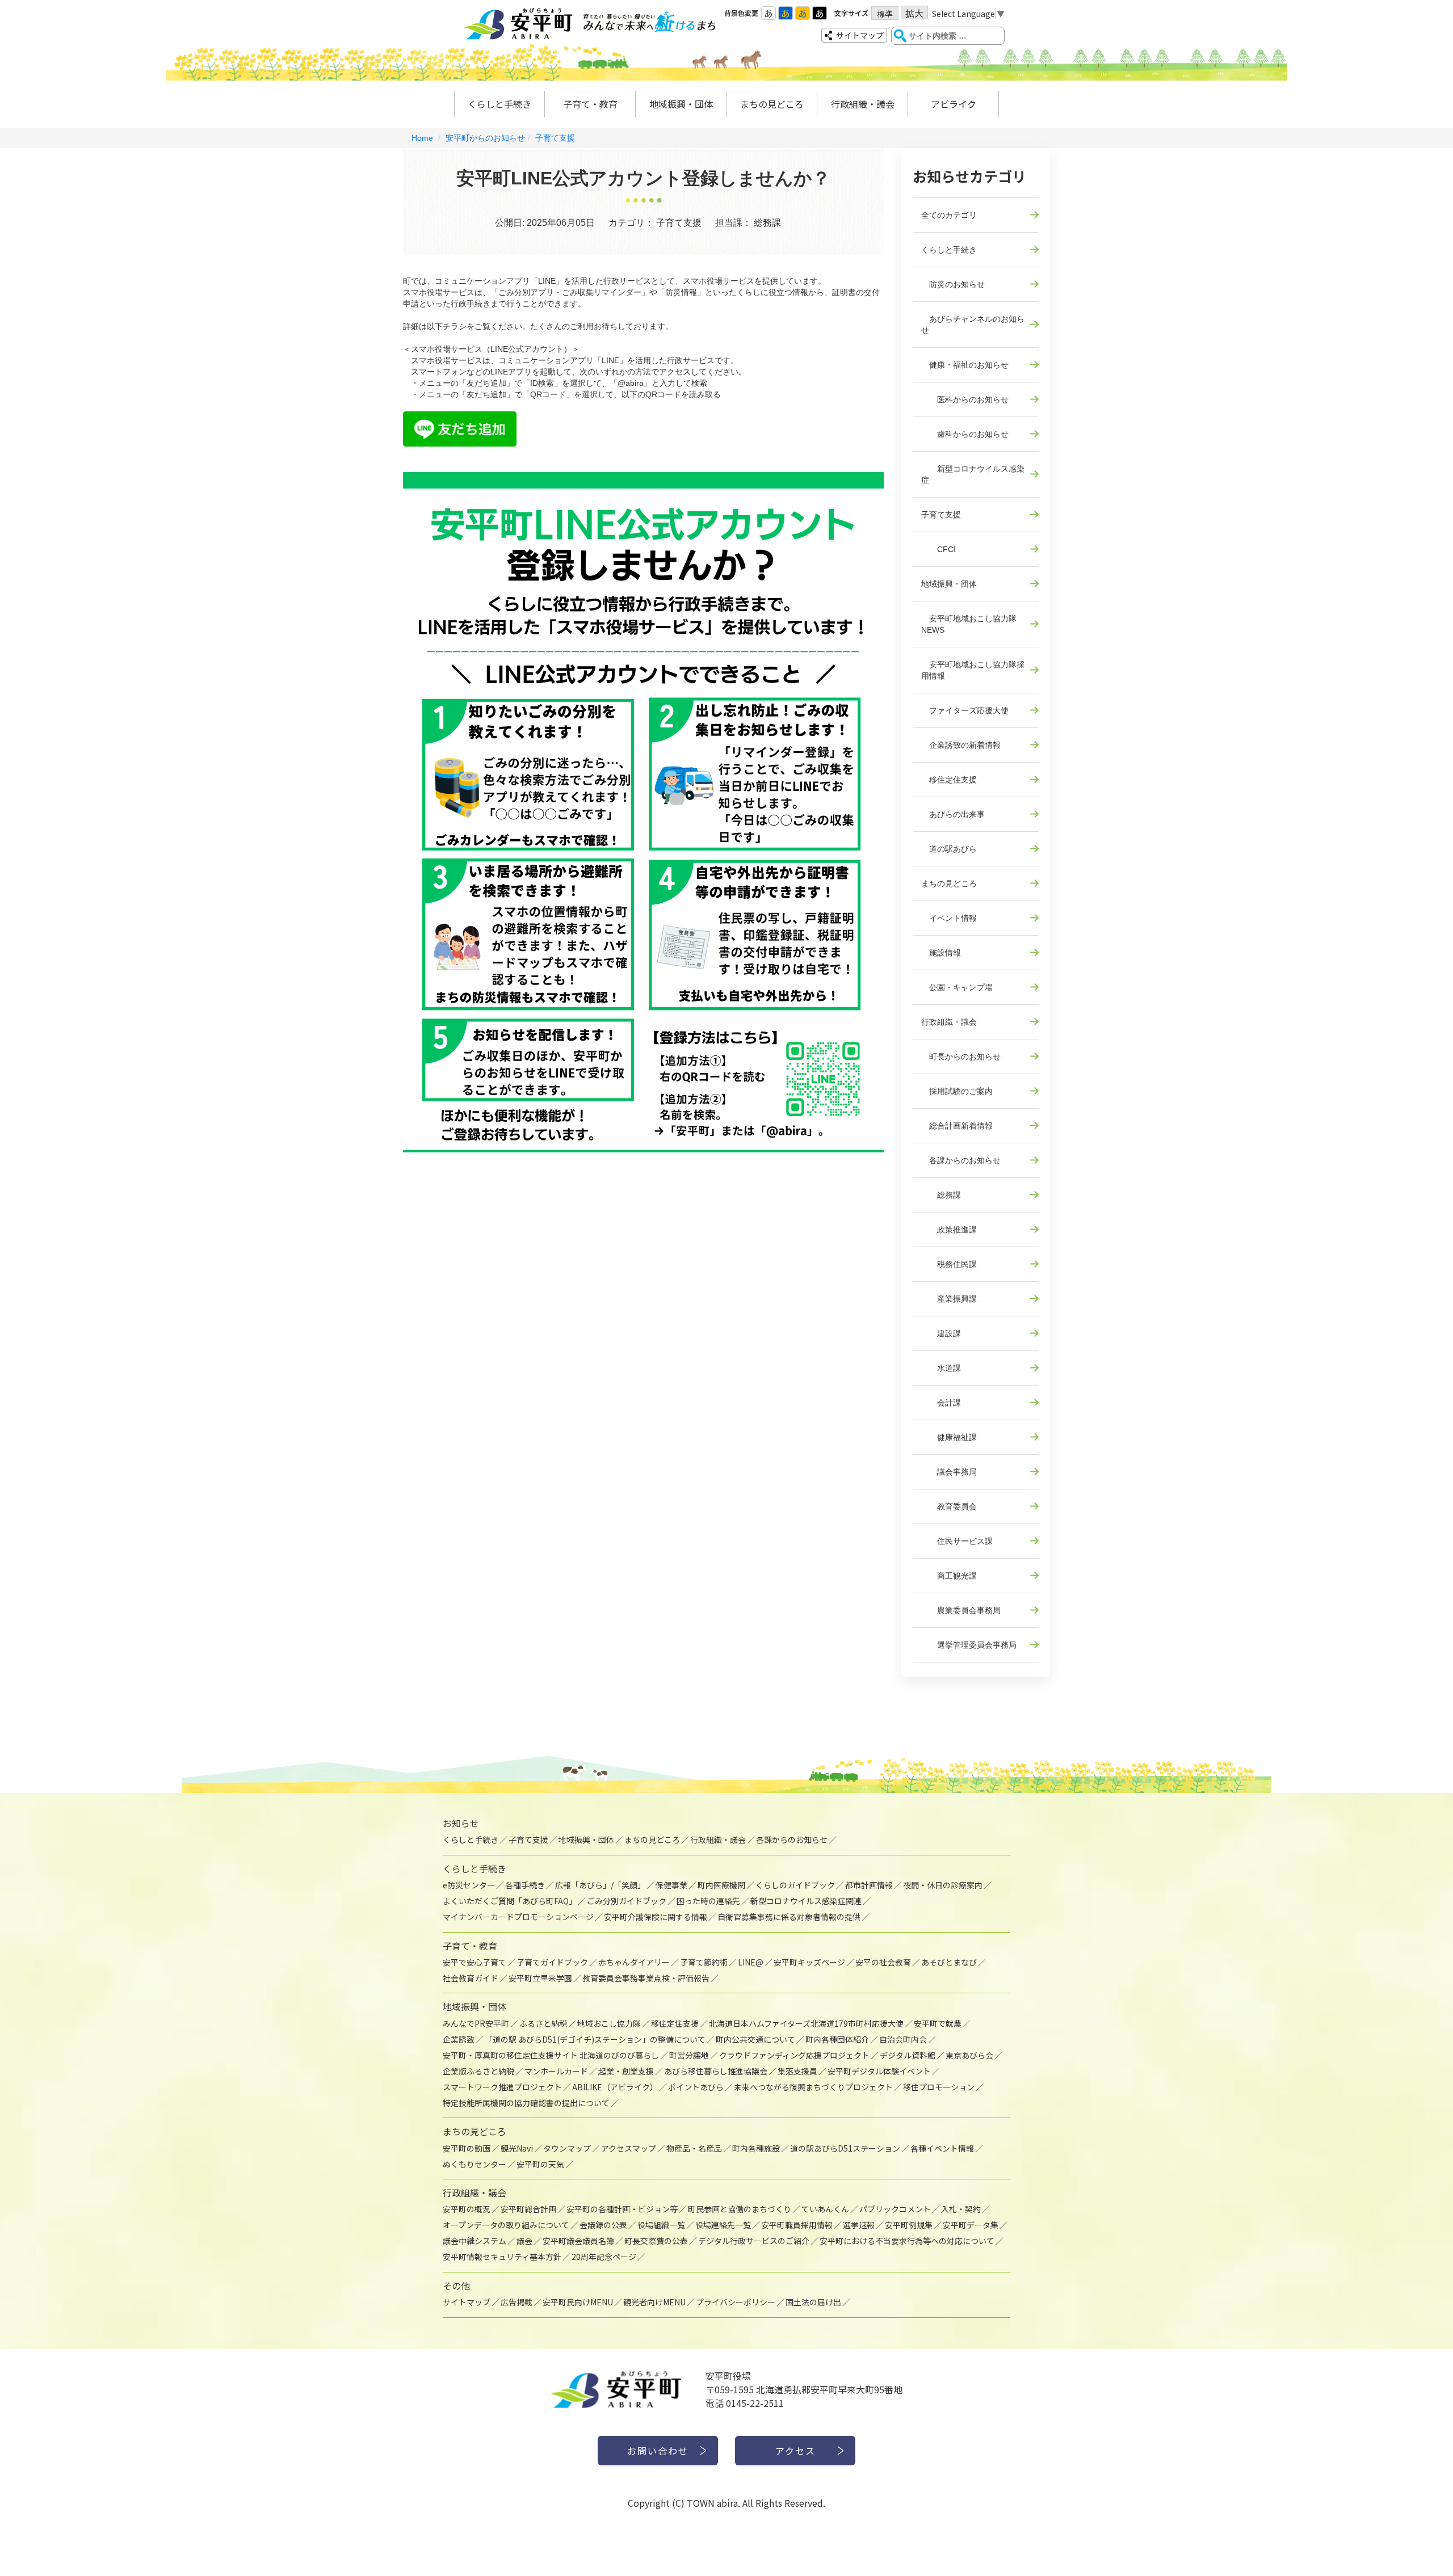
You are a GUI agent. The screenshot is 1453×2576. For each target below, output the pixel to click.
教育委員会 (949, 1506)
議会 (524, 2241)
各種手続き (525, 1885)
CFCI (938, 549)
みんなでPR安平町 (476, 2023)
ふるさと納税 (543, 2023)
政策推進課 (949, 1230)
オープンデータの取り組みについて (506, 2225)
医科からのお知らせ (965, 399)
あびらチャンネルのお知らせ (973, 325)
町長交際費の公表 (656, 2241)
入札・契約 (961, 2209)
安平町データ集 (971, 2225)
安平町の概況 (467, 2209)
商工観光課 (949, 1576)
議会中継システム (474, 2241)
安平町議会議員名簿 (578, 2241)
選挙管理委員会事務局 (969, 1645)
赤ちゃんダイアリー (634, 1962)
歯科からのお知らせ (965, 434)
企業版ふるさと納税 (478, 2071)
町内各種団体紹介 (837, 2039)
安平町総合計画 (528, 2209)
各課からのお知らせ (961, 1160)
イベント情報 (949, 918)
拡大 (914, 13)
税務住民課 (949, 1264)
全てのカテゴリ (949, 215)
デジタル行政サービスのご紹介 (754, 2241)
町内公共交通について (755, 2039)
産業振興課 (949, 1299)
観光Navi (517, 2148)
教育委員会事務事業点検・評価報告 (646, 1978)
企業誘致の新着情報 (961, 745)
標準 (885, 14)
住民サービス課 (957, 1541)
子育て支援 (555, 138)
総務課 (941, 1195)
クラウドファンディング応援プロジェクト (794, 2055)
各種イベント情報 (942, 2148)
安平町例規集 (909, 2225)
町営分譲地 (689, 2055)
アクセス (795, 2451)
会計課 (941, 1403)
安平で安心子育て (474, 1962)
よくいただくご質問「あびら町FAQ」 (510, 1901)
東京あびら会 (969, 2055)
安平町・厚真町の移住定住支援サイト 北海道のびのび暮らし (551, 2055)
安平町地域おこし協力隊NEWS (969, 624)
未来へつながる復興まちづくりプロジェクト (813, 2087)
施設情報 (941, 953)
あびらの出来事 (953, 814)
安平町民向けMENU (578, 2302)
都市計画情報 (869, 1885)
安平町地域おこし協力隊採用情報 (973, 670)
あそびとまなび (949, 1962)
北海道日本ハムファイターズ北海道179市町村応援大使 (806, 2023)
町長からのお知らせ (961, 1057)
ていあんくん (825, 2209)
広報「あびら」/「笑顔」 (600, 1885)
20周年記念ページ (604, 2257)
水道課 (941, 1368)
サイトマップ (860, 35)
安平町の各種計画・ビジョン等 (622, 2209)
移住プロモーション (939, 2087)
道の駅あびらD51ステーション (845, 2148)
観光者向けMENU (654, 2302)
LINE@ (751, 1962)
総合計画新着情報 (957, 1126)
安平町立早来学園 (540, 1978)
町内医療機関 (721, 1885)
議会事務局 (949, 1472)
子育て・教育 (590, 104)
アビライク (954, 104)
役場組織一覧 (661, 2225)
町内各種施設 (756, 2148)
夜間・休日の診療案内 (943, 1885)
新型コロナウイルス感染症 (973, 474)
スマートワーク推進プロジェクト (502, 2087)
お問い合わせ (658, 2451)
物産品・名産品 (694, 2148)
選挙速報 (859, 2225)
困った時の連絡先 (708, 1901)
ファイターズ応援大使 (965, 710)
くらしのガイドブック (795, 1885)
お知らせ (461, 1823)
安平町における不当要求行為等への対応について (907, 2241)
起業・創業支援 (626, 2071)
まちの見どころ (772, 104)
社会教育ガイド (471, 1978)
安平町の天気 (540, 2164)
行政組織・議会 (863, 104)
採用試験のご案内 (957, 1091)
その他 (456, 2285)
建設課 (941, 1333)
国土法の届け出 (813, 2302)
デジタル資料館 (908, 2055)
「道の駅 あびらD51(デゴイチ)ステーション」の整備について (595, 2039)
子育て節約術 (704, 1962)
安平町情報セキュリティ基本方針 (502, 2257)
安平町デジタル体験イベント (879, 2071)
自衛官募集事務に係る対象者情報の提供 (789, 1917)
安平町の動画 (467, 2148)
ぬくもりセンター (474, 2164)
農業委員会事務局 (961, 1610)
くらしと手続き (499, 104)
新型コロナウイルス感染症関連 (806, 1901)
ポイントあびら (696, 2087)
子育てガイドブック (552, 1962)
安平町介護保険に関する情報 (656, 1917)
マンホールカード (556, 2071)
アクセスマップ (629, 2148)
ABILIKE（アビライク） (615, 2087)
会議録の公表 (603, 2225)
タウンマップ (567, 2148)
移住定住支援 (949, 780)
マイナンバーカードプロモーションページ (518, 1917)
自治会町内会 (903, 2039)
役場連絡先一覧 (723, 2225)
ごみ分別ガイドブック (627, 1901)
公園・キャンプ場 (957, 987)
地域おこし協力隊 (609, 2023)
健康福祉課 (949, 1437)
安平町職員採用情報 (797, 2225)
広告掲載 (516, 2302)
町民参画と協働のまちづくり (740, 2209)
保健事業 (671, 1885)
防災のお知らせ (953, 284)
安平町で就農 (938, 2023)
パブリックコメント (895, 2209)
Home (422, 138)
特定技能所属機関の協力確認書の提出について (526, 2103)
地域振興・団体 (681, 104)
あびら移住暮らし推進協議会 (716, 2071)
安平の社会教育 (883, 1962)
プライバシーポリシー (736, 2302)
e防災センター (469, 1885)
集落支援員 (797, 2071)
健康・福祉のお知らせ (965, 365)
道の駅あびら (949, 849)
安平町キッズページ (809, 1962)
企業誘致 (459, 2039)
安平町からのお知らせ (485, 138)
